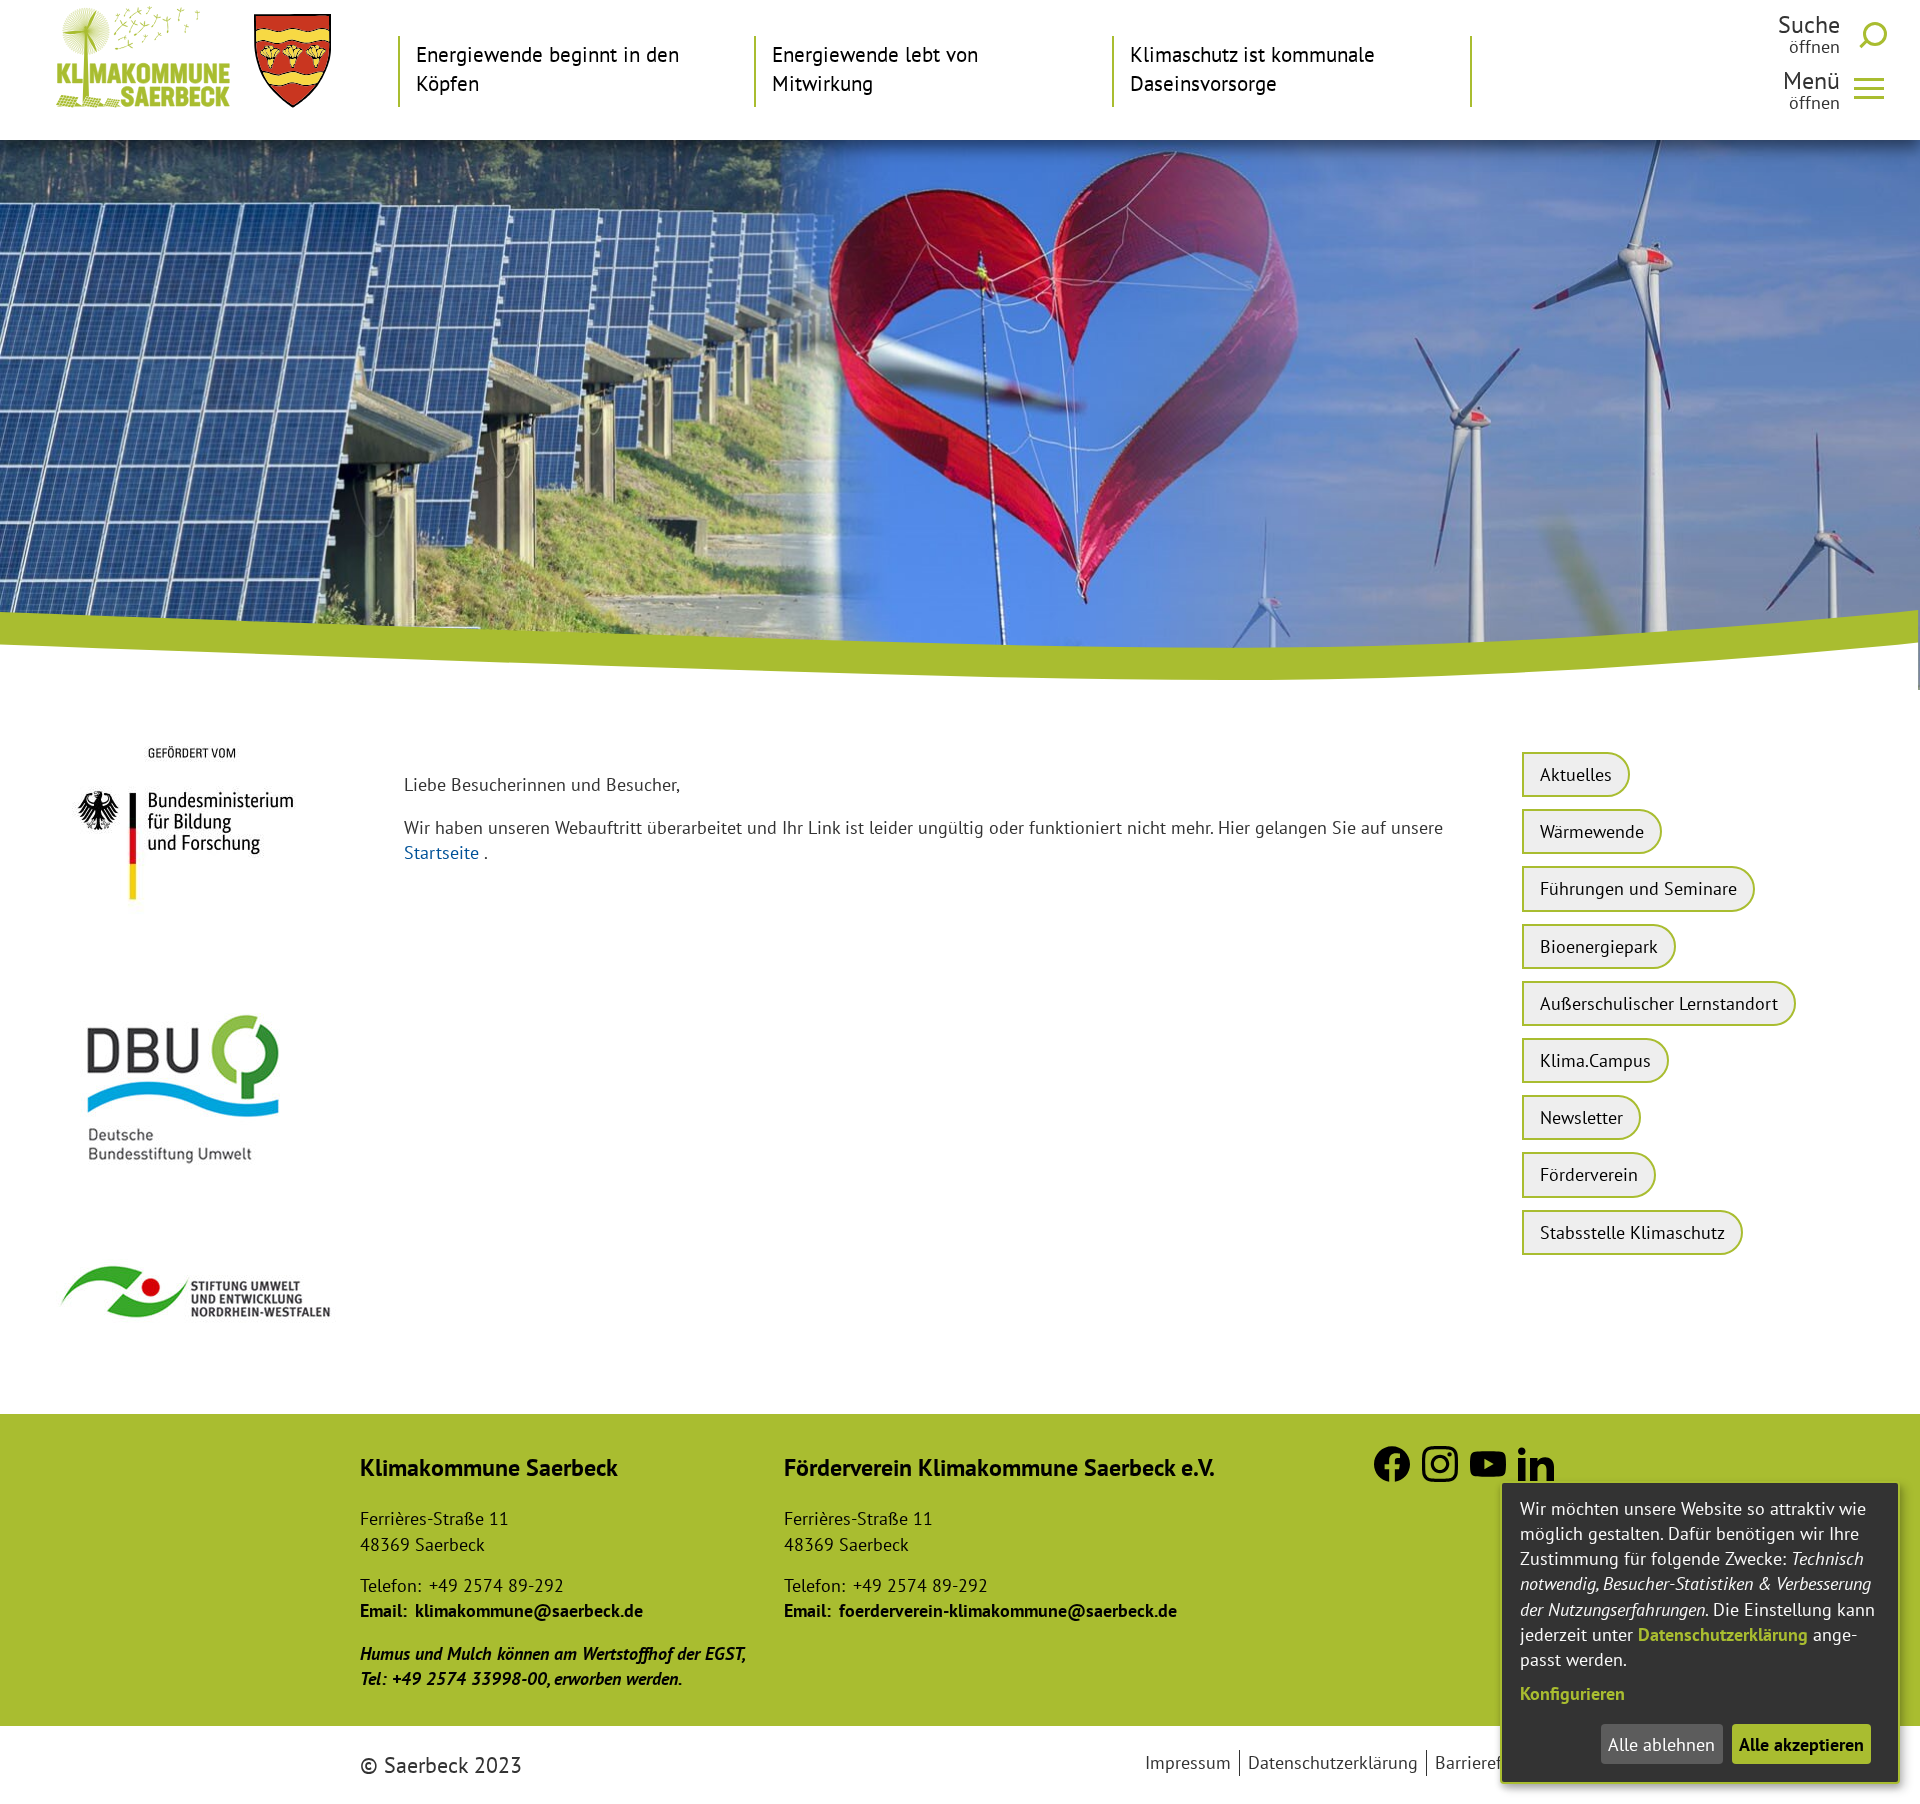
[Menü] (1877, 87)
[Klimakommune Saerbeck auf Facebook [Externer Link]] (1392, 1475)
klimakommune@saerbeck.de (529, 1610)
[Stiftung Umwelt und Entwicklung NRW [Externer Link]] (198, 1336)
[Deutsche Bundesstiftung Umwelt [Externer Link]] (198, 1182)
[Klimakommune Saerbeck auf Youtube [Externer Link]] (1488, 1475)
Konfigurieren (1572, 1693)
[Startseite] (143, 57)
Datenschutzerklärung (1723, 1634)
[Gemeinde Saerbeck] (292, 61)
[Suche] (1877, 35)
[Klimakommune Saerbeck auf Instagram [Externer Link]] (1440, 1475)
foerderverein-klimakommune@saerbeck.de (1008, 1610)
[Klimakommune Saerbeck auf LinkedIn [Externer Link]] (1536, 1475)
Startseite (441, 852)
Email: (383, 1610)
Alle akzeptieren (1801, 1744)
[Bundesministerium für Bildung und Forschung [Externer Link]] (198, 928)
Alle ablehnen (1661, 1744)
